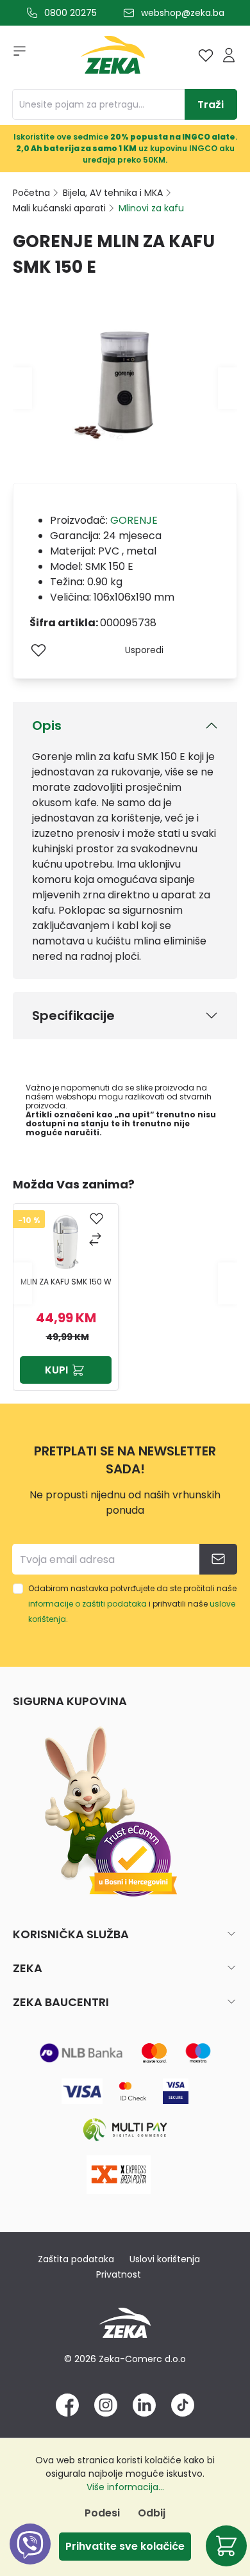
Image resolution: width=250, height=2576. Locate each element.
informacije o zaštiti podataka (88, 1604)
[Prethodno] (22, 388)
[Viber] (30, 2558)
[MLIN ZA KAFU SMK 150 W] (66, 1242)
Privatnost (119, 2274)
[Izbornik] (15, 55)
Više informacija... (125, 2487)
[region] (125, 1283)
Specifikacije (73, 1016)
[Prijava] (229, 55)
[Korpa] (226, 2546)
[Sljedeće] (228, 388)
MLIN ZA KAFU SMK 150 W (66, 1282)
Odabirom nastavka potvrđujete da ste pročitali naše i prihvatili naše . (132, 1604)
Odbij (152, 2513)
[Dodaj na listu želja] (38, 650)
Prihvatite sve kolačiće (125, 2546)
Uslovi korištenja (165, 2259)
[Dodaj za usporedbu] (96, 1241)
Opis (47, 725)
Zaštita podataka (76, 2259)
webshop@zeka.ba (183, 13)
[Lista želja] (206, 55)
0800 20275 (71, 13)
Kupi (56, 1370)
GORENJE (134, 520)
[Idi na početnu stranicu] (113, 58)
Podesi (102, 2513)
